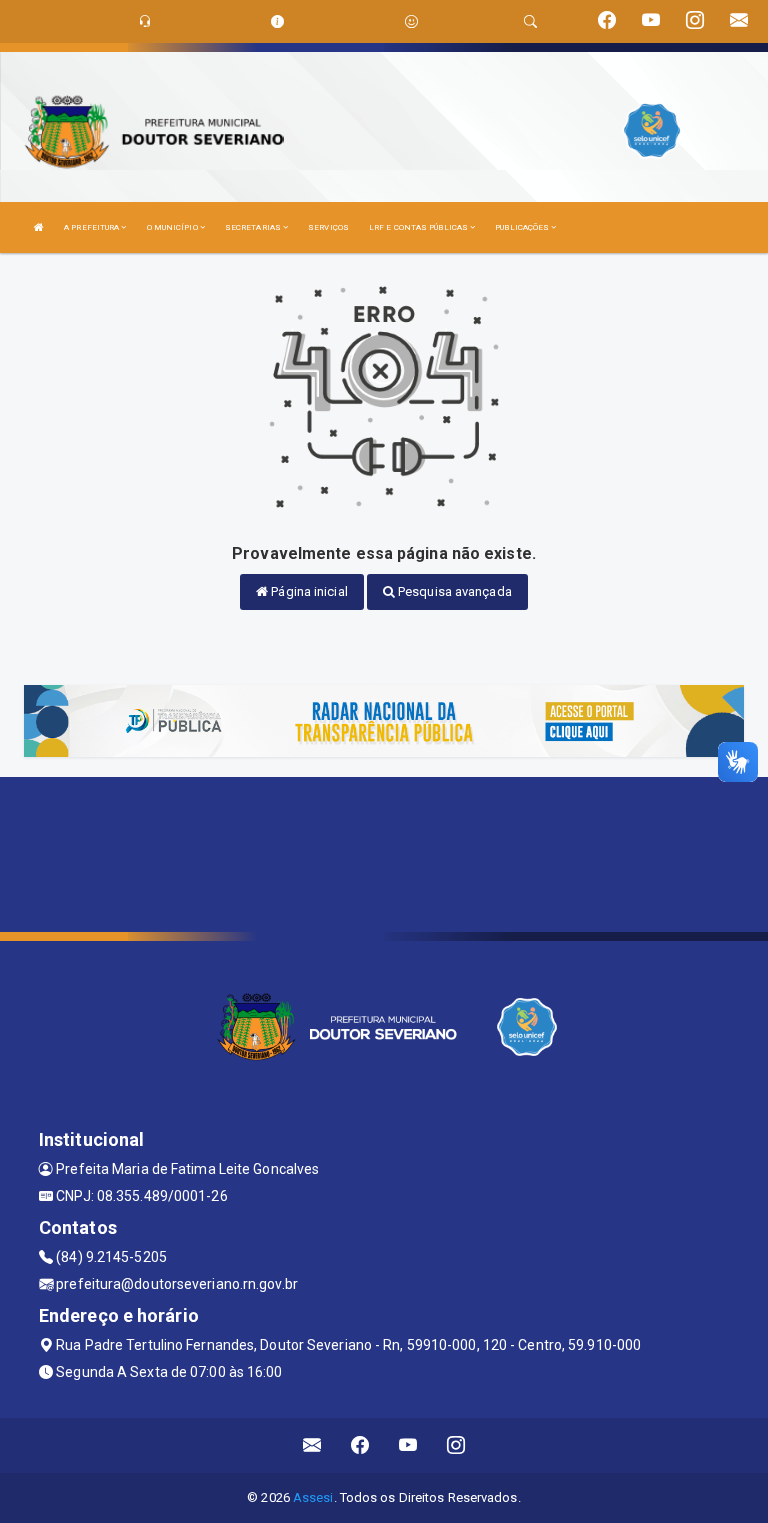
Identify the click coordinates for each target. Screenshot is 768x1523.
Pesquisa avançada (453, 591)
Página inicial (308, 591)
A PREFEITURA (92, 227)
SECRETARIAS (254, 227)
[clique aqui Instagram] (456, 1445)
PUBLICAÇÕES (523, 227)
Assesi (313, 1497)
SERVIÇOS (328, 227)
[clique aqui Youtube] (408, 1445)
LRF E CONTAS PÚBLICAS (419, 227)
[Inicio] (39, 227)
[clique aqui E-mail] (312, 1445)
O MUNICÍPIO (173, 227)
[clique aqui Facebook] (360, 1445)
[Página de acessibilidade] (411, 21)
